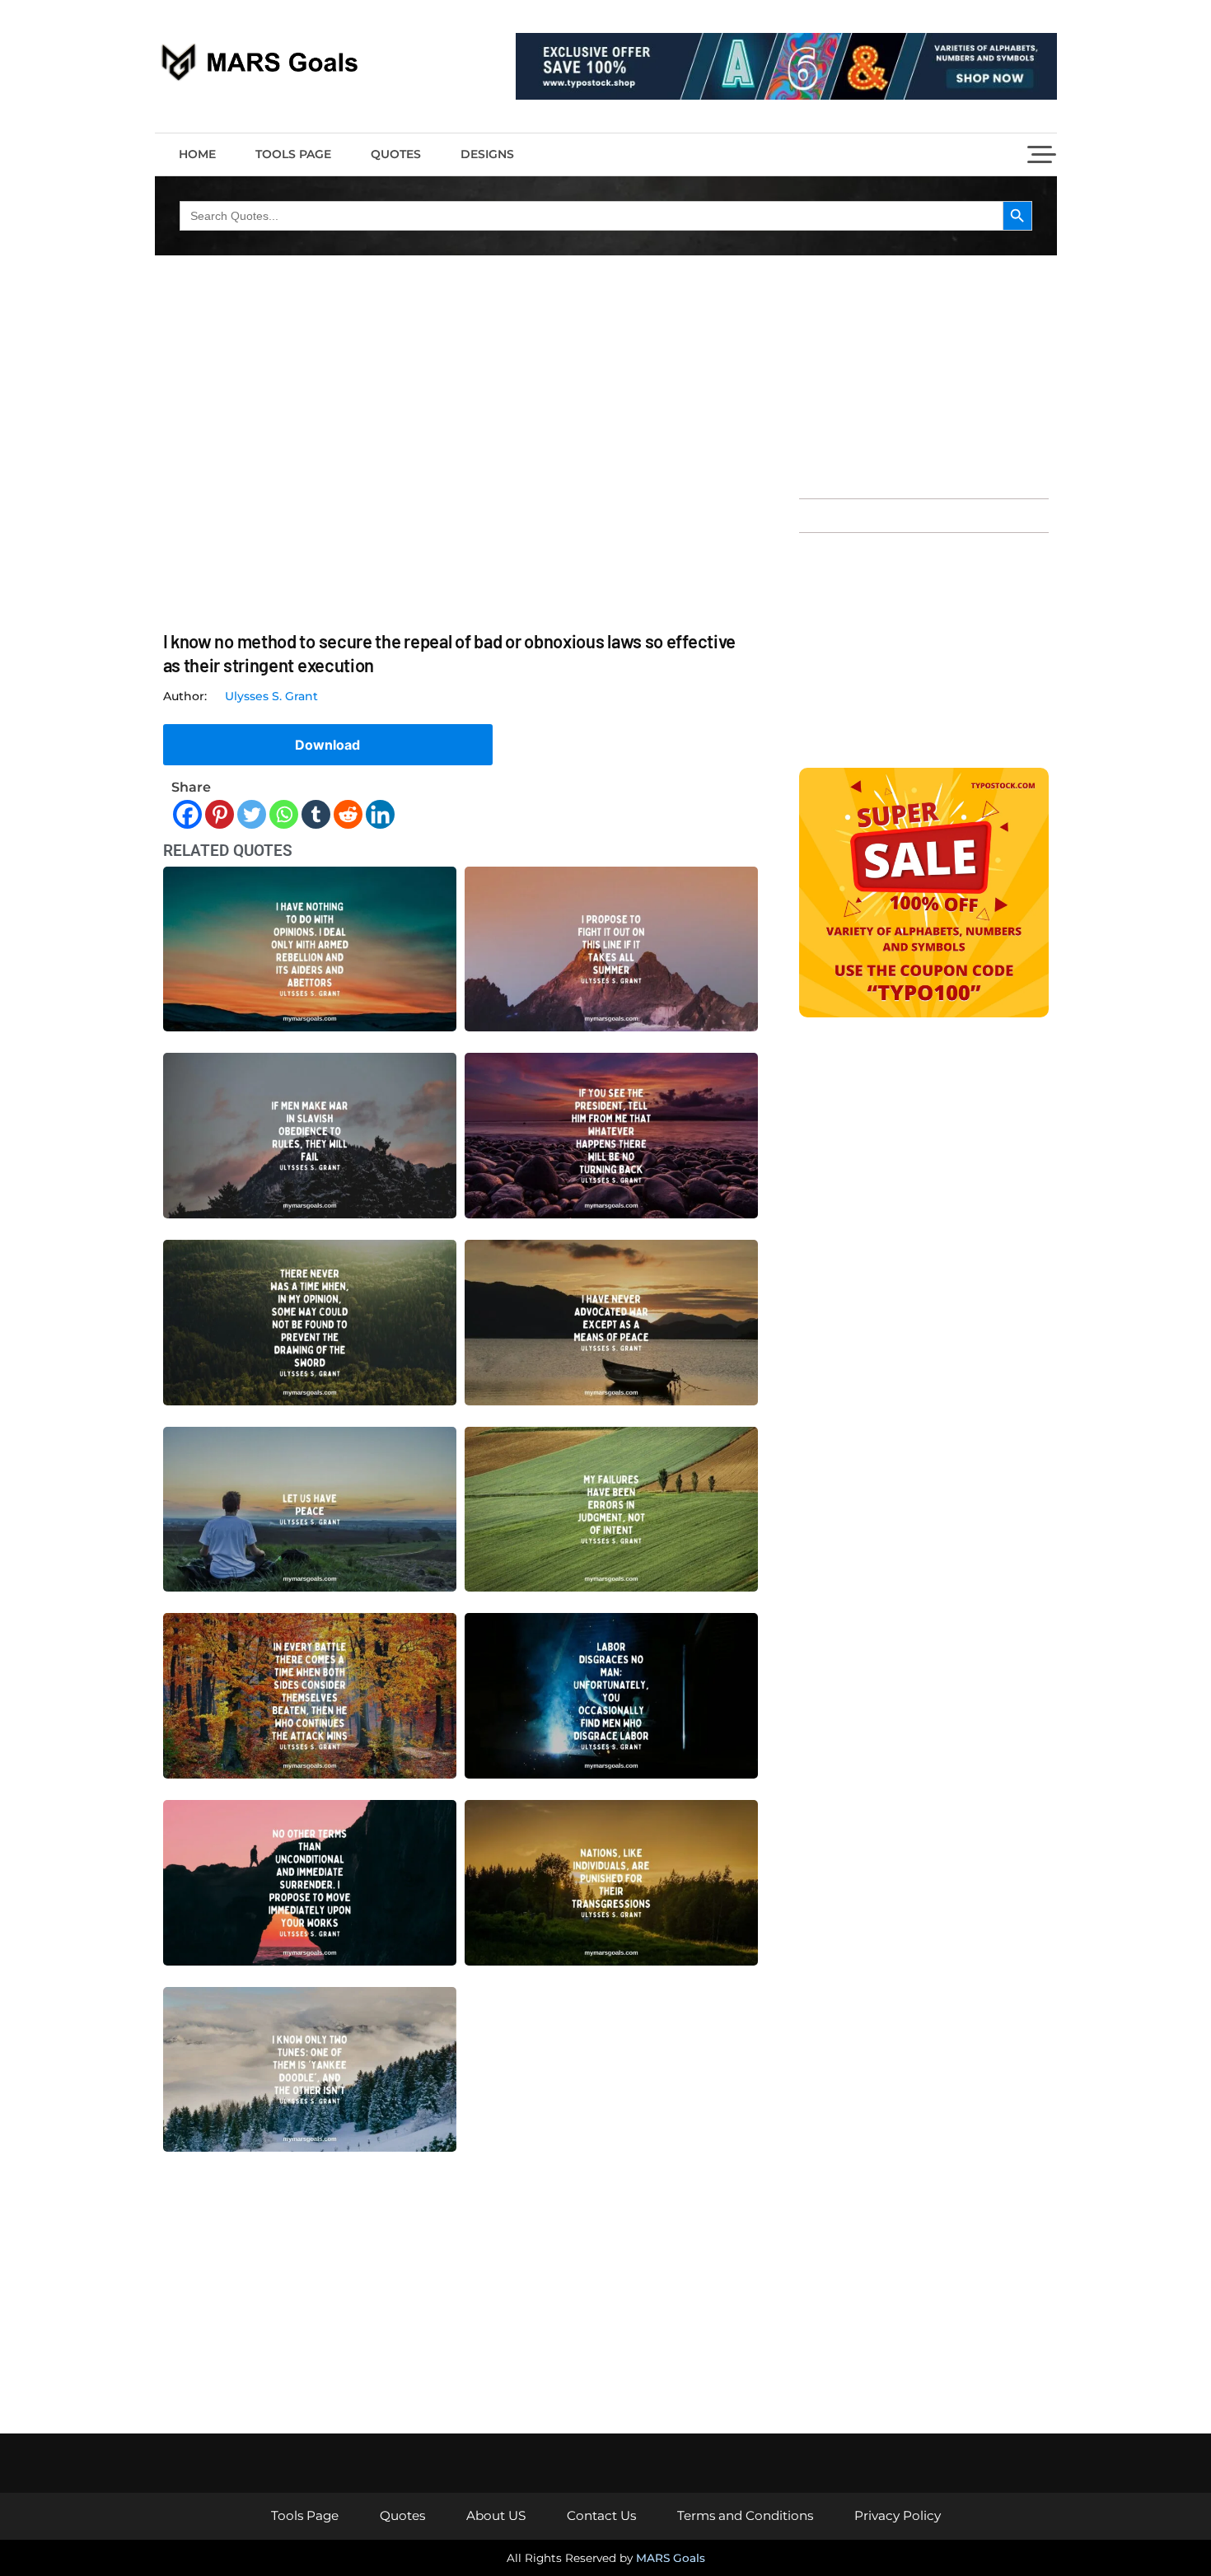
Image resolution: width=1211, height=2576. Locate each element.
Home (197, 154)
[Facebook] (187, 814)
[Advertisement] (924, 375)
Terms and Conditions (745, 2515)
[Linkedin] (380, 814)
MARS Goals (671, 2558)
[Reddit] (348, 814)
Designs (487, 154)
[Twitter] (252, 814)
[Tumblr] (316, 814)
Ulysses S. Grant (271, 696)
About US (496, 2515)
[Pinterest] (220, 814)
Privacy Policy (898, 2515)
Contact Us (601, 2515)
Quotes (396, 154)
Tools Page (293, 154)
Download (327, 745)
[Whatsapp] (284, 814)
